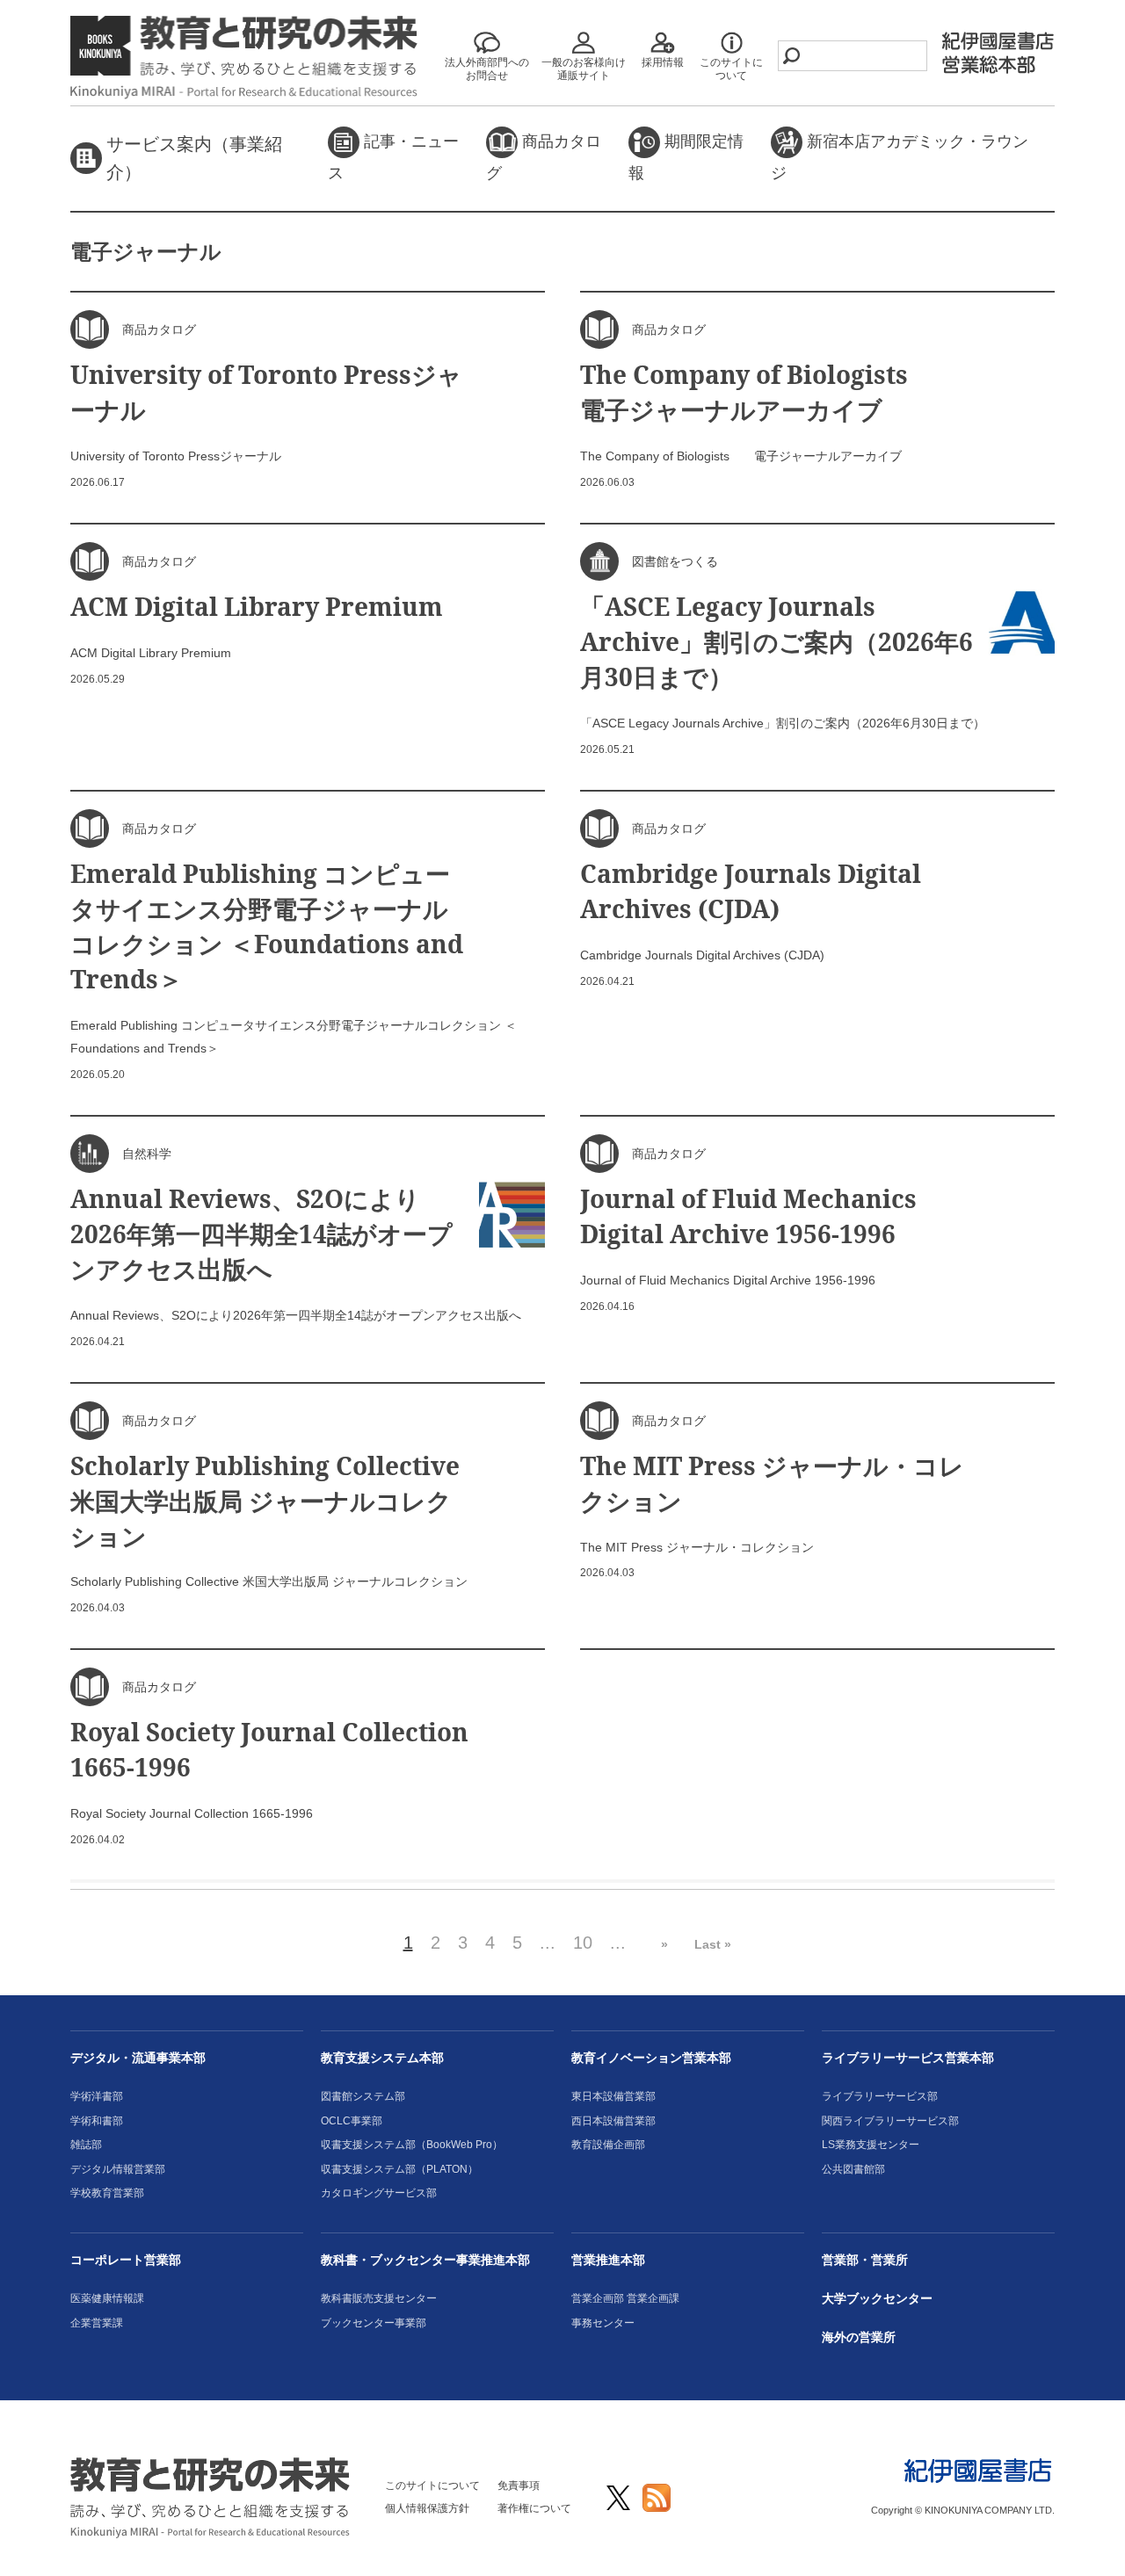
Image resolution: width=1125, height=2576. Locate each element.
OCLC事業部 (352, 2121)
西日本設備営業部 (613, 2121)
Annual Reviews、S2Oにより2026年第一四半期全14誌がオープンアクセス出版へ (261, 1234)
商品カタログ (544, 157)
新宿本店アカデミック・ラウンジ (900, 157)
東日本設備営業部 (613, 2096)
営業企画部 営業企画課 (625, 2298)
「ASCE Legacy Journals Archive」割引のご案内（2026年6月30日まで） (777, 641)
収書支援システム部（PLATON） (399, 2169)
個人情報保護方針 (427, 2508)
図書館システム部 (363, 2096)
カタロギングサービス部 (379, 2193)
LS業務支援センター (871, 2145)
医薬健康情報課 (107, 2298)
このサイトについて (432, 2486)
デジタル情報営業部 (118, 2169)
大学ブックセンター (877, 2298)
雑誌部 (86, 2145)
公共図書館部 (853, 2169)
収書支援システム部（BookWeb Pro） (412, 2145)
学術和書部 (97, 2121)
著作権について (534, 2508)
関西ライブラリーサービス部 (890, 2121)
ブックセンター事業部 (374, 2323)
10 (583, 1943)
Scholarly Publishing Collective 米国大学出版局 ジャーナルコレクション (265, 1501)
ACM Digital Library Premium (257, 606)
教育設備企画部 (608, 2145)
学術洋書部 (97, 2096)
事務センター (603, 2323)
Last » (713, 1944)
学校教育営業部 (107, 2193)
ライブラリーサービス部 (880, 2096)
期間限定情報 (686, 157)
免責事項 (519, 2486)
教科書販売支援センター (379, 2298)
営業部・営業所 (865, 2260)
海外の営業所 (859, 2337)
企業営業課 (97, 2323)
